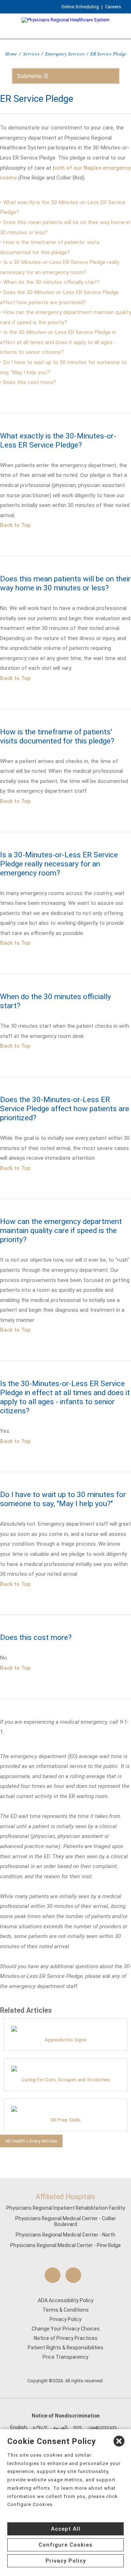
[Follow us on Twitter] (73, 2275)
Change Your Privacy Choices (66, 2329)
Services (31, 53)
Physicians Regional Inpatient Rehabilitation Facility (66, 2208)
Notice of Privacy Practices (66, 2338)
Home (11, 53)
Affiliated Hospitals (65, 2197)
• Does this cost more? (28, 382)
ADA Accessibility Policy (66, 2300)
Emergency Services (65, 53)
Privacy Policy (65, 2319)
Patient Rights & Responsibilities (65, 2348)
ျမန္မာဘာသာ (102, 2427)
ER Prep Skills (65, 2120)
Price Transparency (65, 2357)
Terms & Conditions (66, 2310)
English (19, 2427)
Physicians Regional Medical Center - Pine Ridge (65, 2245)
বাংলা (77, 2427)
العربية (60, 2427)
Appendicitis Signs (65, 2040)
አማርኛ (40, 2427)
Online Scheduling (80, 7)
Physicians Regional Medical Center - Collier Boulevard (66, 2221)
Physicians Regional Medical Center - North (65, 2235)
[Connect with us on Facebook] (53, 2275)
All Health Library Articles (31, 2141)
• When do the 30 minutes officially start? (50, 282)
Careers (113, 7)
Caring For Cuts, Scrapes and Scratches (66, 2080)
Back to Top (15, 525)
